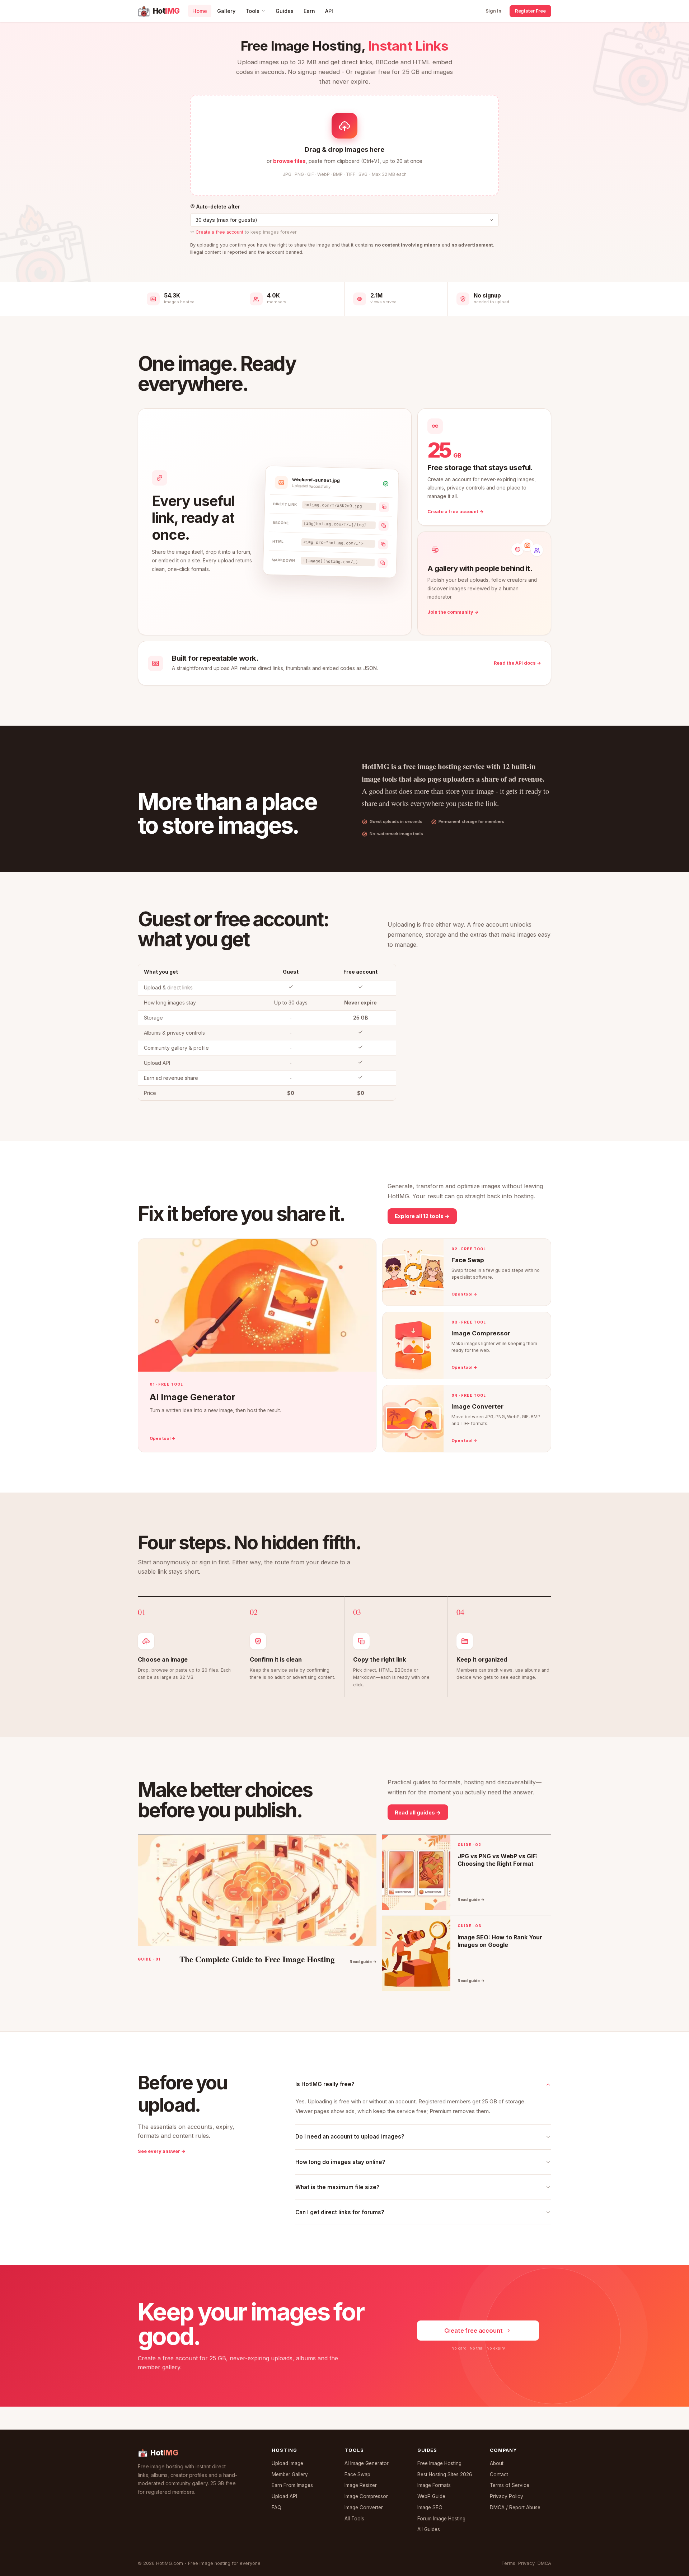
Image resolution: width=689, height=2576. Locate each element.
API (329, 11)
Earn (309, 11)
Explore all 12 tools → (422, 1216)
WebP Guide (431, 2496)
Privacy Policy (507, 2496)
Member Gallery (290, 2474)
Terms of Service (510, 2485)
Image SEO (430, 2507)
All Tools (354, 2519)
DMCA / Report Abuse (515, 2507)
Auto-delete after (217, 207)
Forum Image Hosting (441, 2519)
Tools (252, 11)
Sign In (493, 11)
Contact (499, 2474)
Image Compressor (366, 2496)
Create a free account (219, 232)
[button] (344, 145)
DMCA (544, 2563)
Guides (285, 11)
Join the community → (453, 612)
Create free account (474, 2331)
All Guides (429, 2529)
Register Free (530, 11)
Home (200, 11)
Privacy (526, 2563)
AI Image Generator (367, 2463)
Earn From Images (292, 2485)
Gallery (226, 11)
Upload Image (287, 2463)
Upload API (284, 2496)
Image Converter (364, 2507)
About (497, 2463)
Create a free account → (456, 512)
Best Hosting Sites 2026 (445, 2474)
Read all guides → (418, 1812)
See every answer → (162, 2151)
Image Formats (434, 2485)
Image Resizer (361, 2485)
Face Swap (357, 2474)
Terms (508, 2563)
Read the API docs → (517, 663)
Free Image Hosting (439, 2463)
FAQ (276, 2507)
